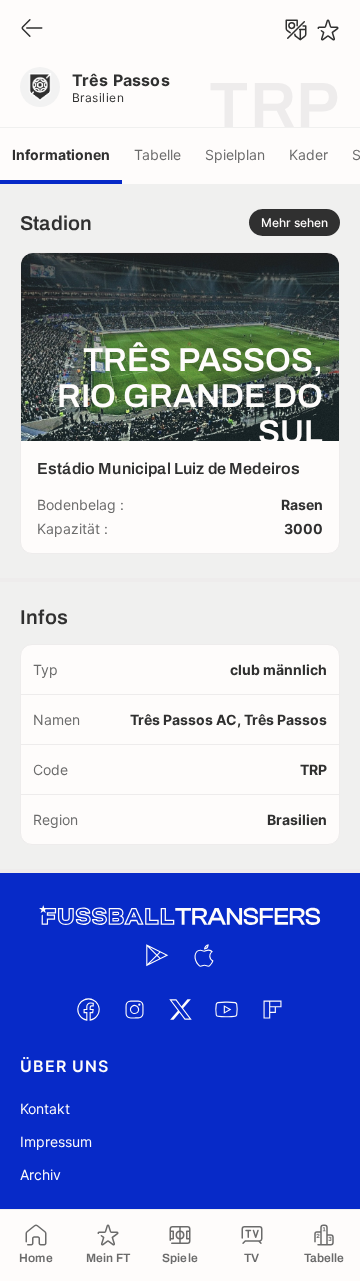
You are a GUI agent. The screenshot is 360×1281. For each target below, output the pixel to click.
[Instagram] (134, 1009)
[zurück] (32, 29)
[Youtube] (226, 1009)
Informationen (61, 154)
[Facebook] (88, 1009)
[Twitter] (180, 1009)
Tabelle (157, 154)
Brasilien (98, 97)
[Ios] (203, 955)
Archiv (40, 1174)
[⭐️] (328, 30)
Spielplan (235, 154)
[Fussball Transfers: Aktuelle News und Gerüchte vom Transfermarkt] (180, 916)
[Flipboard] (272, 1009)
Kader (308, 154)
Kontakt (45, 1108)
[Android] (157, 955)
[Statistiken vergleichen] (296, 30)
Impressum (56, 1141)
